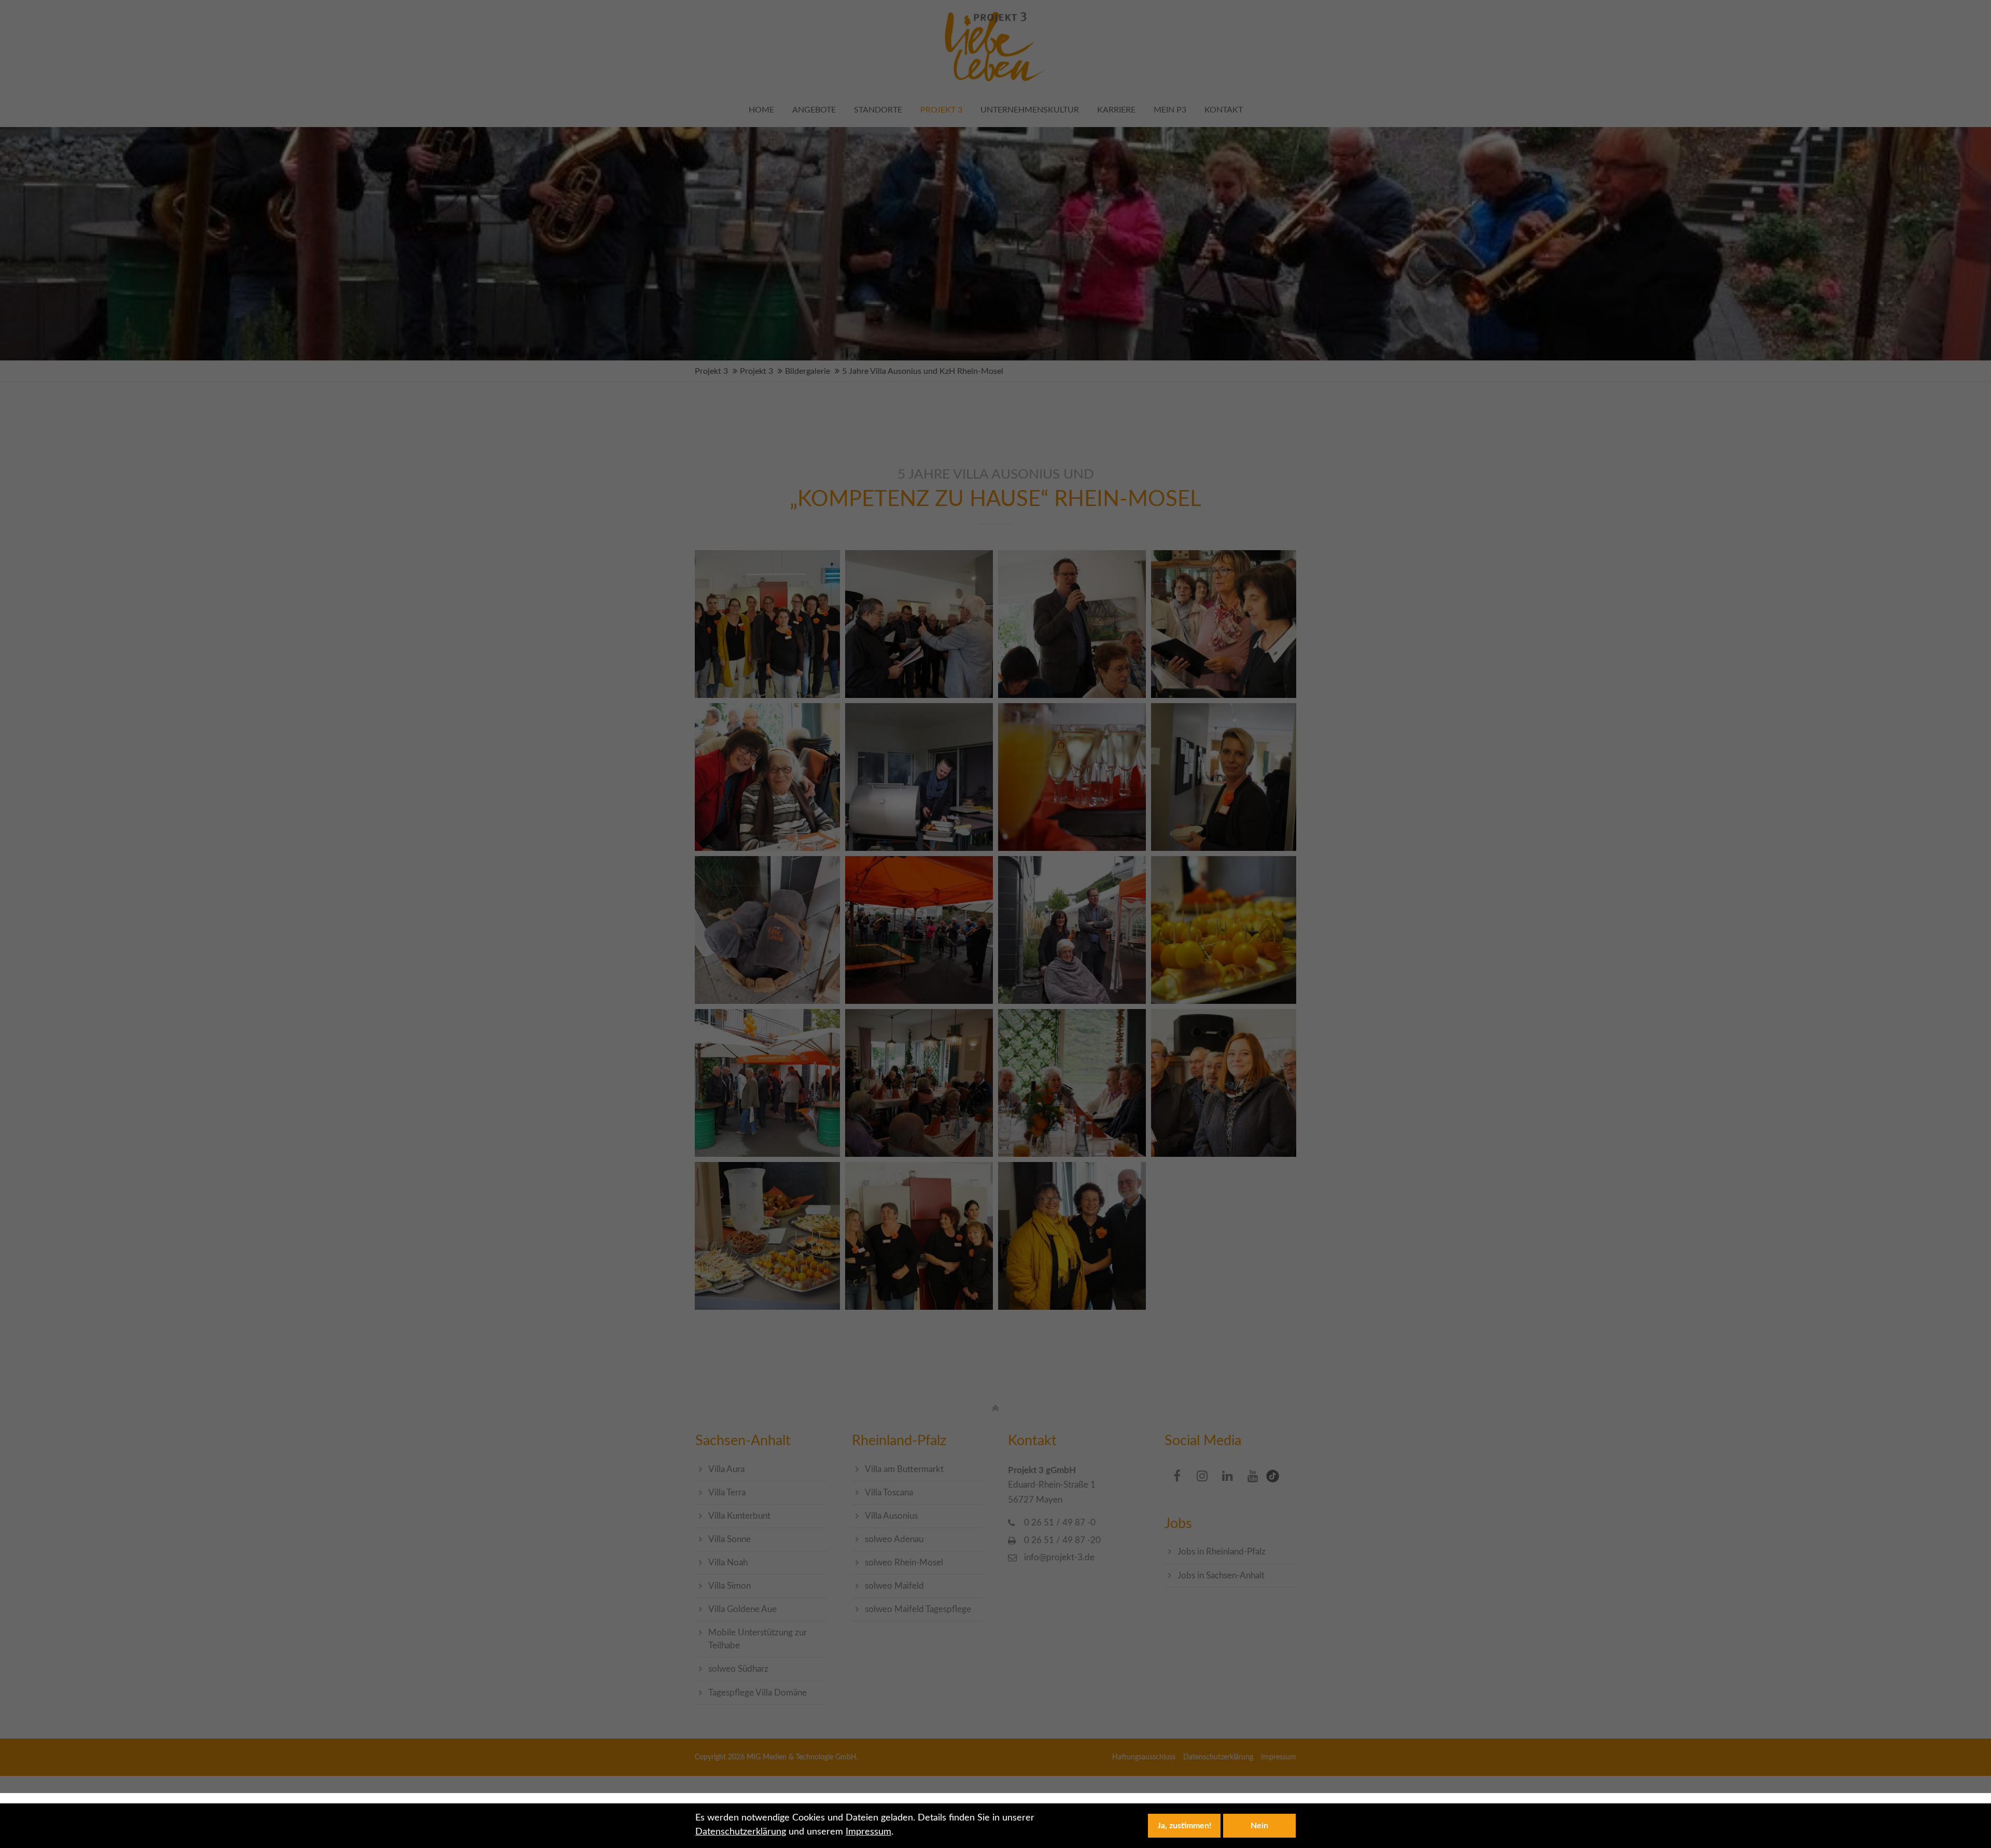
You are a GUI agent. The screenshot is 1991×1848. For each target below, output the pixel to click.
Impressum (868, 1832)
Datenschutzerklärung (741, 1832)
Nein (1259, 1826)
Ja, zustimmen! (1184, 1826)
